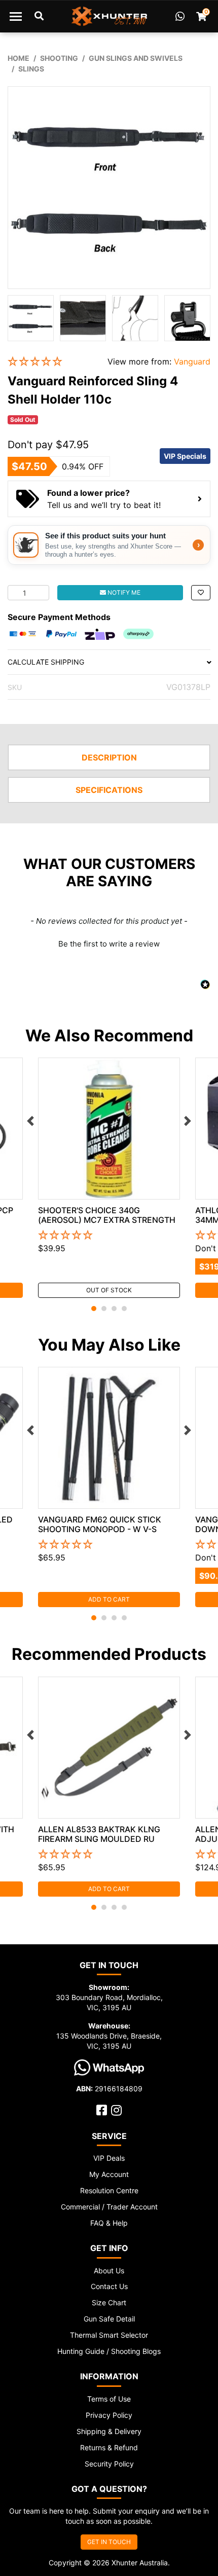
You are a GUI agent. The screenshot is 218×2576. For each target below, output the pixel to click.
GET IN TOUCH (109, 2542)
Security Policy (109, 2464)
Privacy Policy (109, 2415)
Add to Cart (109, 1599)
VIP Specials (185, 456)
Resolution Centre (109, 2190)
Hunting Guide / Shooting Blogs (109, 2351)
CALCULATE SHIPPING (46, 662)
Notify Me (123, 592)
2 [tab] (104, 1309)
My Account (109, 2174)
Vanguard (192, 361)
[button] (50, 362)
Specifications (109, 790)
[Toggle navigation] (16, 16)
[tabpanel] (109, 1178)
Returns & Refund (109, 2447)
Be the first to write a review (109, 944)
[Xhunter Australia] (109, 16)
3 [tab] (114, 1309)
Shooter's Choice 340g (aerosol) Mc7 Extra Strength (107, 1215)
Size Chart (109, 2302)
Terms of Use (109, 2399)
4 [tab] (124, 1309)
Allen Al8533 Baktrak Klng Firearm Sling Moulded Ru (99, 1834)
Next (188, 1121)
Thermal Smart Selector (109, 2335)
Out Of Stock (109, 1290)
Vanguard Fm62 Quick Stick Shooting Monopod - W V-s (100, 1524)
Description (109, 757)
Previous (30, 1121)
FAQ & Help (109, 2223)
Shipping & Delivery (109, 2431)
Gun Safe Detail (109, 2319)
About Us (109, 2271)
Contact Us (109, 2286)
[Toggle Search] (39, 16)
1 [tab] (94, 1309)
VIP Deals (109, 2158)
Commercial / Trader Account (109, 2207)
